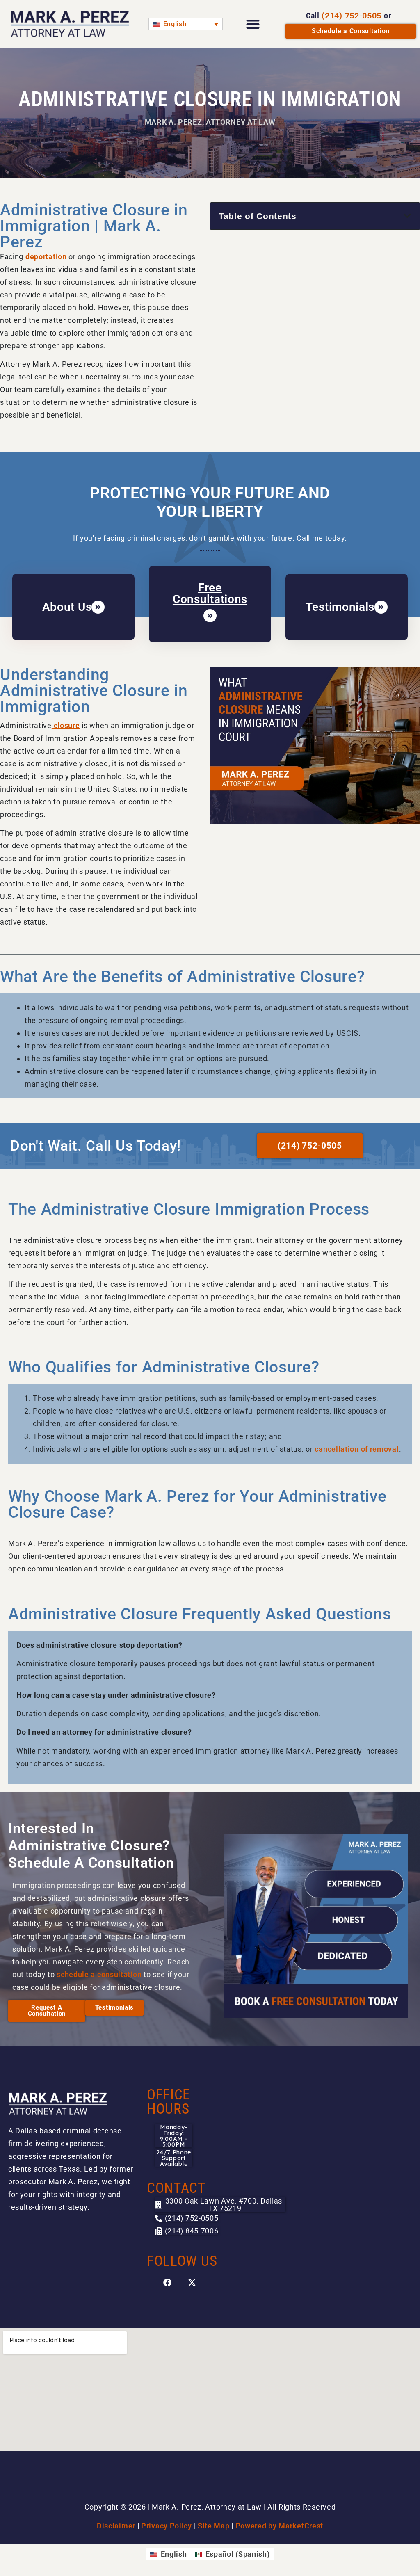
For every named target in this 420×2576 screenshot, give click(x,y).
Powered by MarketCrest (279, 2526)
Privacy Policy (167, 2526)
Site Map (214, 2526)
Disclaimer (116, 2526)
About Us (67, 607)
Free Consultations (210, 593)
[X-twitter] (192, 2283)
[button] (407, 216)
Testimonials (340, 607)
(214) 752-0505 (352, 16)
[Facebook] (167, 2283)
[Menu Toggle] (253, 24)
